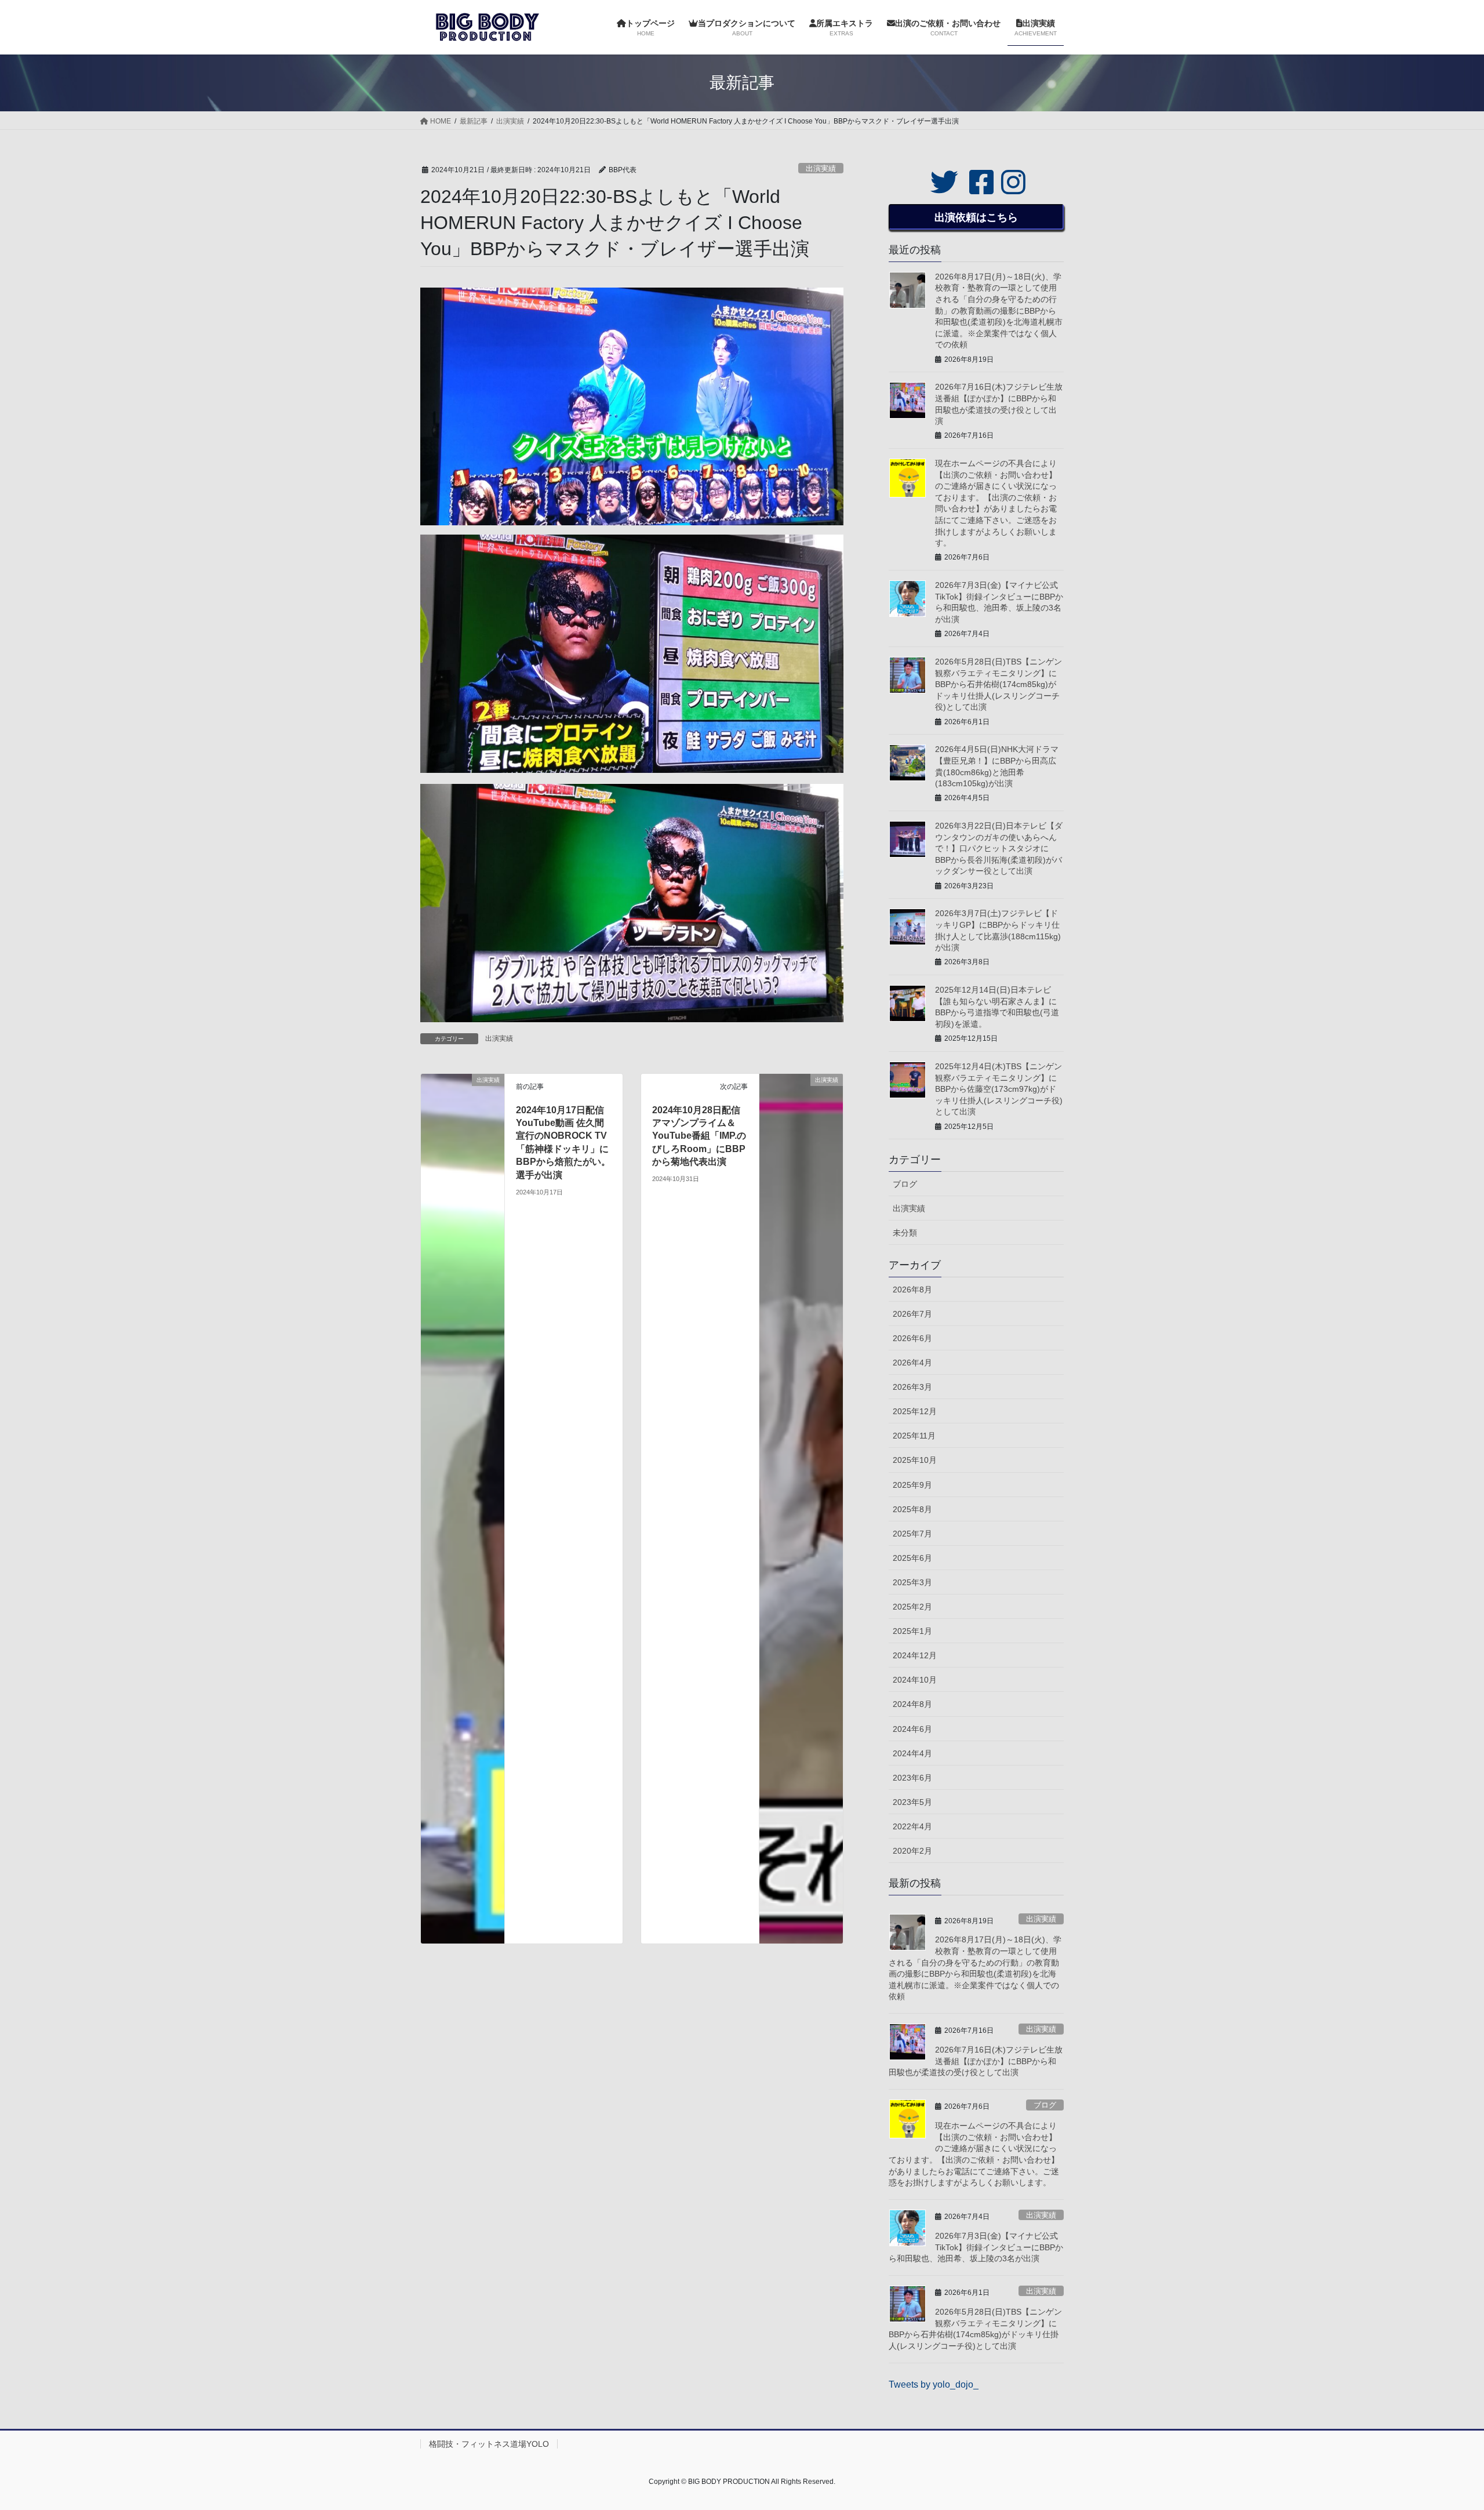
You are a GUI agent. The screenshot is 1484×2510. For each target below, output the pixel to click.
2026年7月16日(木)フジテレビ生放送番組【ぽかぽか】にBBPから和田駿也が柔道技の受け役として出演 (976, 2061)
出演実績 (821, 168)
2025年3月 (912, 1582)
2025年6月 (912, 1558)
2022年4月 (912, 1826)
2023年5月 (912, 1802)
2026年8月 (912, 1289)
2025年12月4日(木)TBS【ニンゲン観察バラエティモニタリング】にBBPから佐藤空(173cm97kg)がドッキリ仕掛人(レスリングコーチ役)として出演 (999, 1089)
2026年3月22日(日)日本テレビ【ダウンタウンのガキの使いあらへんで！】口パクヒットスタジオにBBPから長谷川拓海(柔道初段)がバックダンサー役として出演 (999, 848)
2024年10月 (915, 1680)
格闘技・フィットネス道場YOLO (489, 2444)
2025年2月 (912, 1607)
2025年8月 (912, 1509)
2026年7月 (912, 1314)
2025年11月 (914, 1436)
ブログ (905, 1184)
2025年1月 (912, 1631)
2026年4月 (912, 1363)
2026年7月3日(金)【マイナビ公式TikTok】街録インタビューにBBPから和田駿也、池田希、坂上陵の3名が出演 (976, 2247)
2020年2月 (912, 1851)
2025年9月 (912, 1485)
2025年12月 (915, 1411)
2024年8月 (912, 1704)
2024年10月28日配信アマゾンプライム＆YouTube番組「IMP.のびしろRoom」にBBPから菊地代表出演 (699, 1136)
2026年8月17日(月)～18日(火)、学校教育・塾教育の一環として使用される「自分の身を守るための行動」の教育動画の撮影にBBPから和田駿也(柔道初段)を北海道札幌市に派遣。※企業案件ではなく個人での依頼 (999, 311)
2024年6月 (912, 1729)
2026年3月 (912, 1387)
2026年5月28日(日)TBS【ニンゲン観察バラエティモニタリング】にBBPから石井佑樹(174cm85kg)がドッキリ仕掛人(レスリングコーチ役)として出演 (999, 684)
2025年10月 (915, 1460)
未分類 (905, 1233)
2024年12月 (915, 1655)
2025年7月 (912, 1534)
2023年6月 (912, 1778)
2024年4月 (912, 1753)
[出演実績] (463, 1508)
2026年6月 (912, 1338)
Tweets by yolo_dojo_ (934, 2384)
